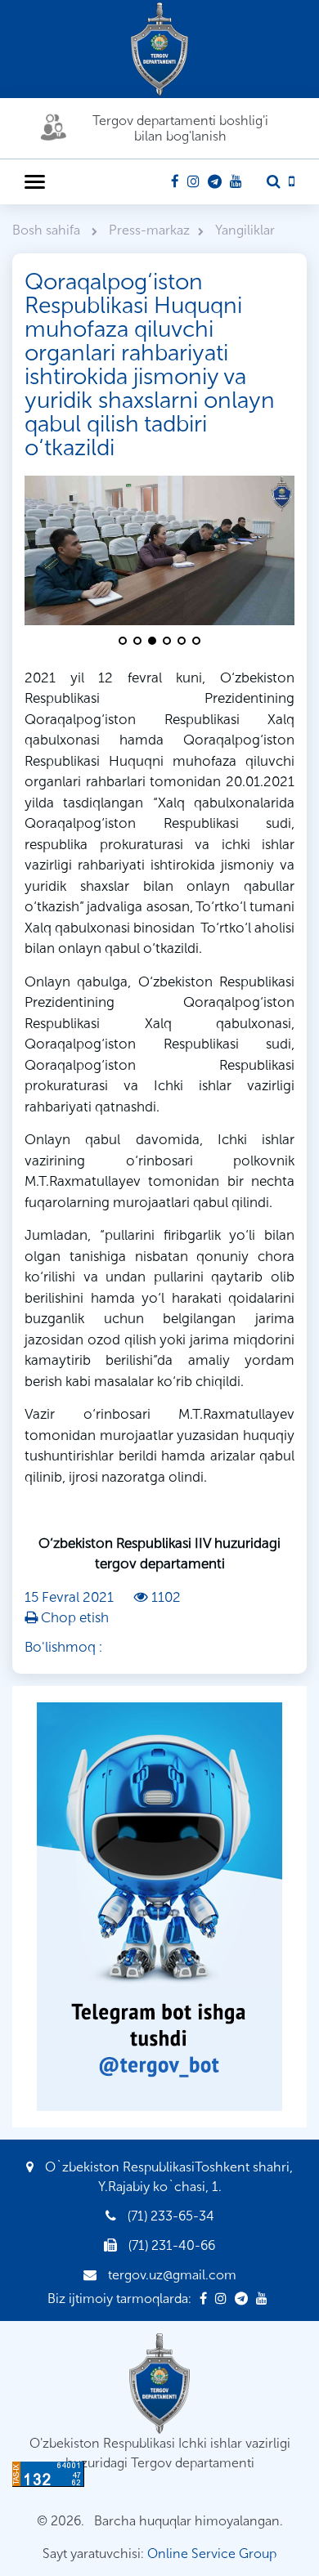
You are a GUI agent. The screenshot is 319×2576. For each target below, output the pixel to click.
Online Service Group (212, 2554)
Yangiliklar (245, 230)
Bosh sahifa (48, 230)
